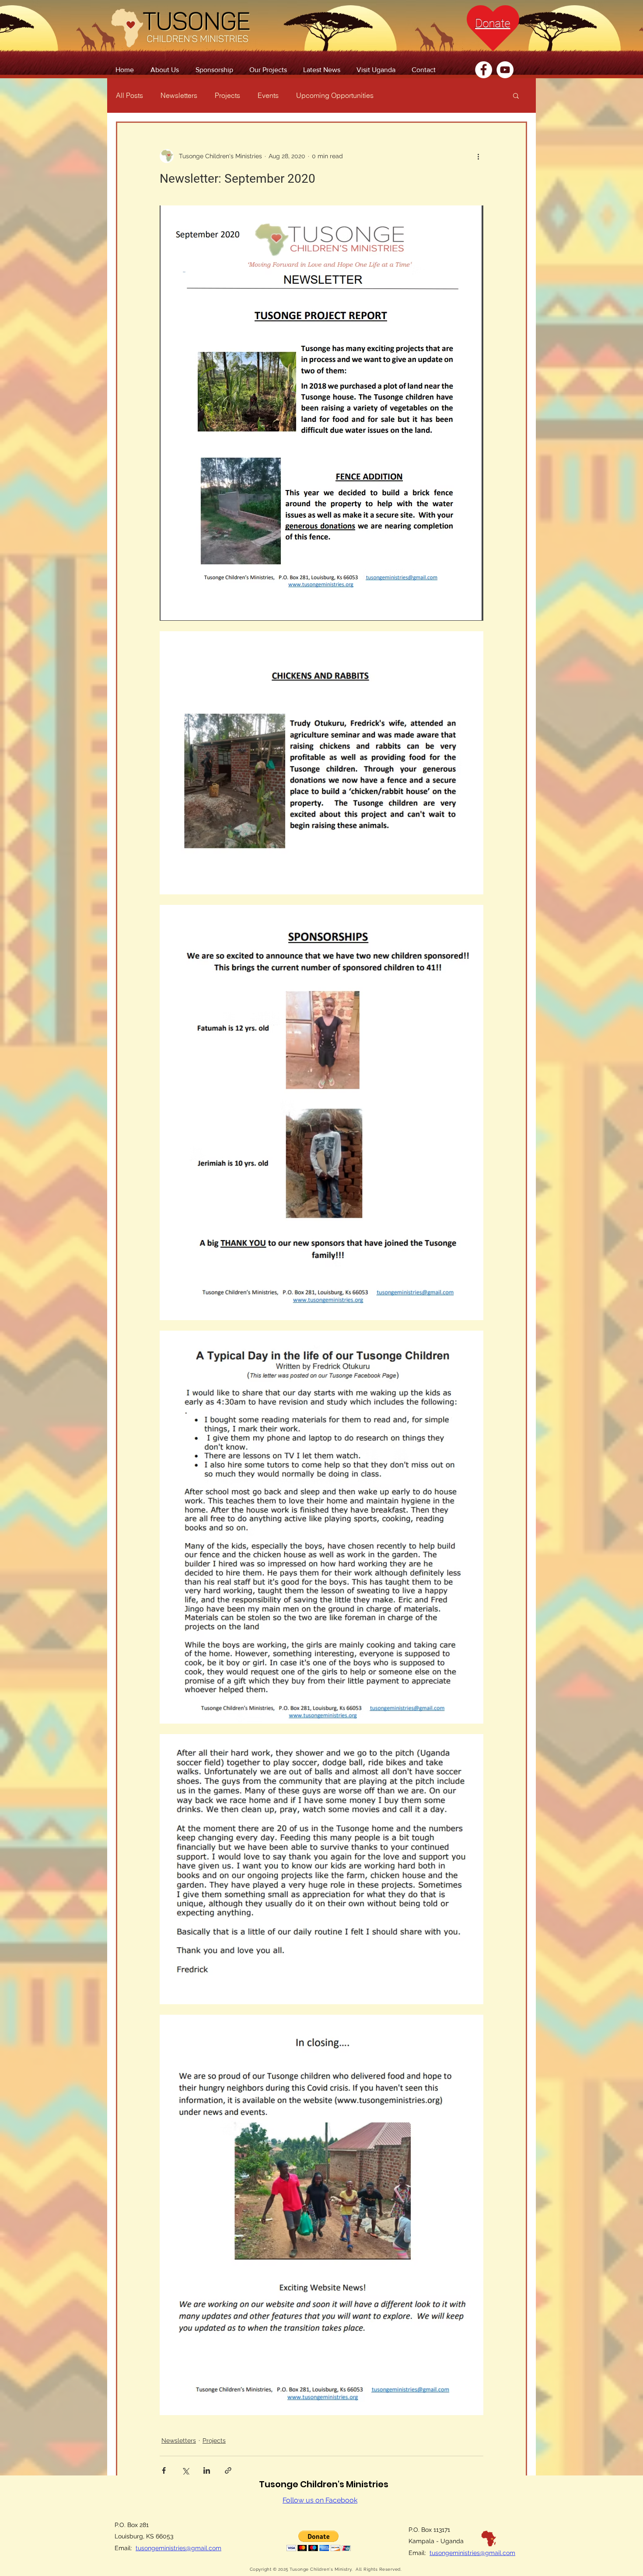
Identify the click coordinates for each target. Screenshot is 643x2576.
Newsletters (179, 95)
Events (268, 95)
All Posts (129, 95)
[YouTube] (505, 70)
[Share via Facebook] (164, 2470)
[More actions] (478, 156)
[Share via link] (228, 2470)
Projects (227, 95)
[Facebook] (484, 70)
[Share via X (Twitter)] (185, 2470)
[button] (516, 95)
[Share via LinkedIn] (207, 2470)
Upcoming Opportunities (335, 95)
